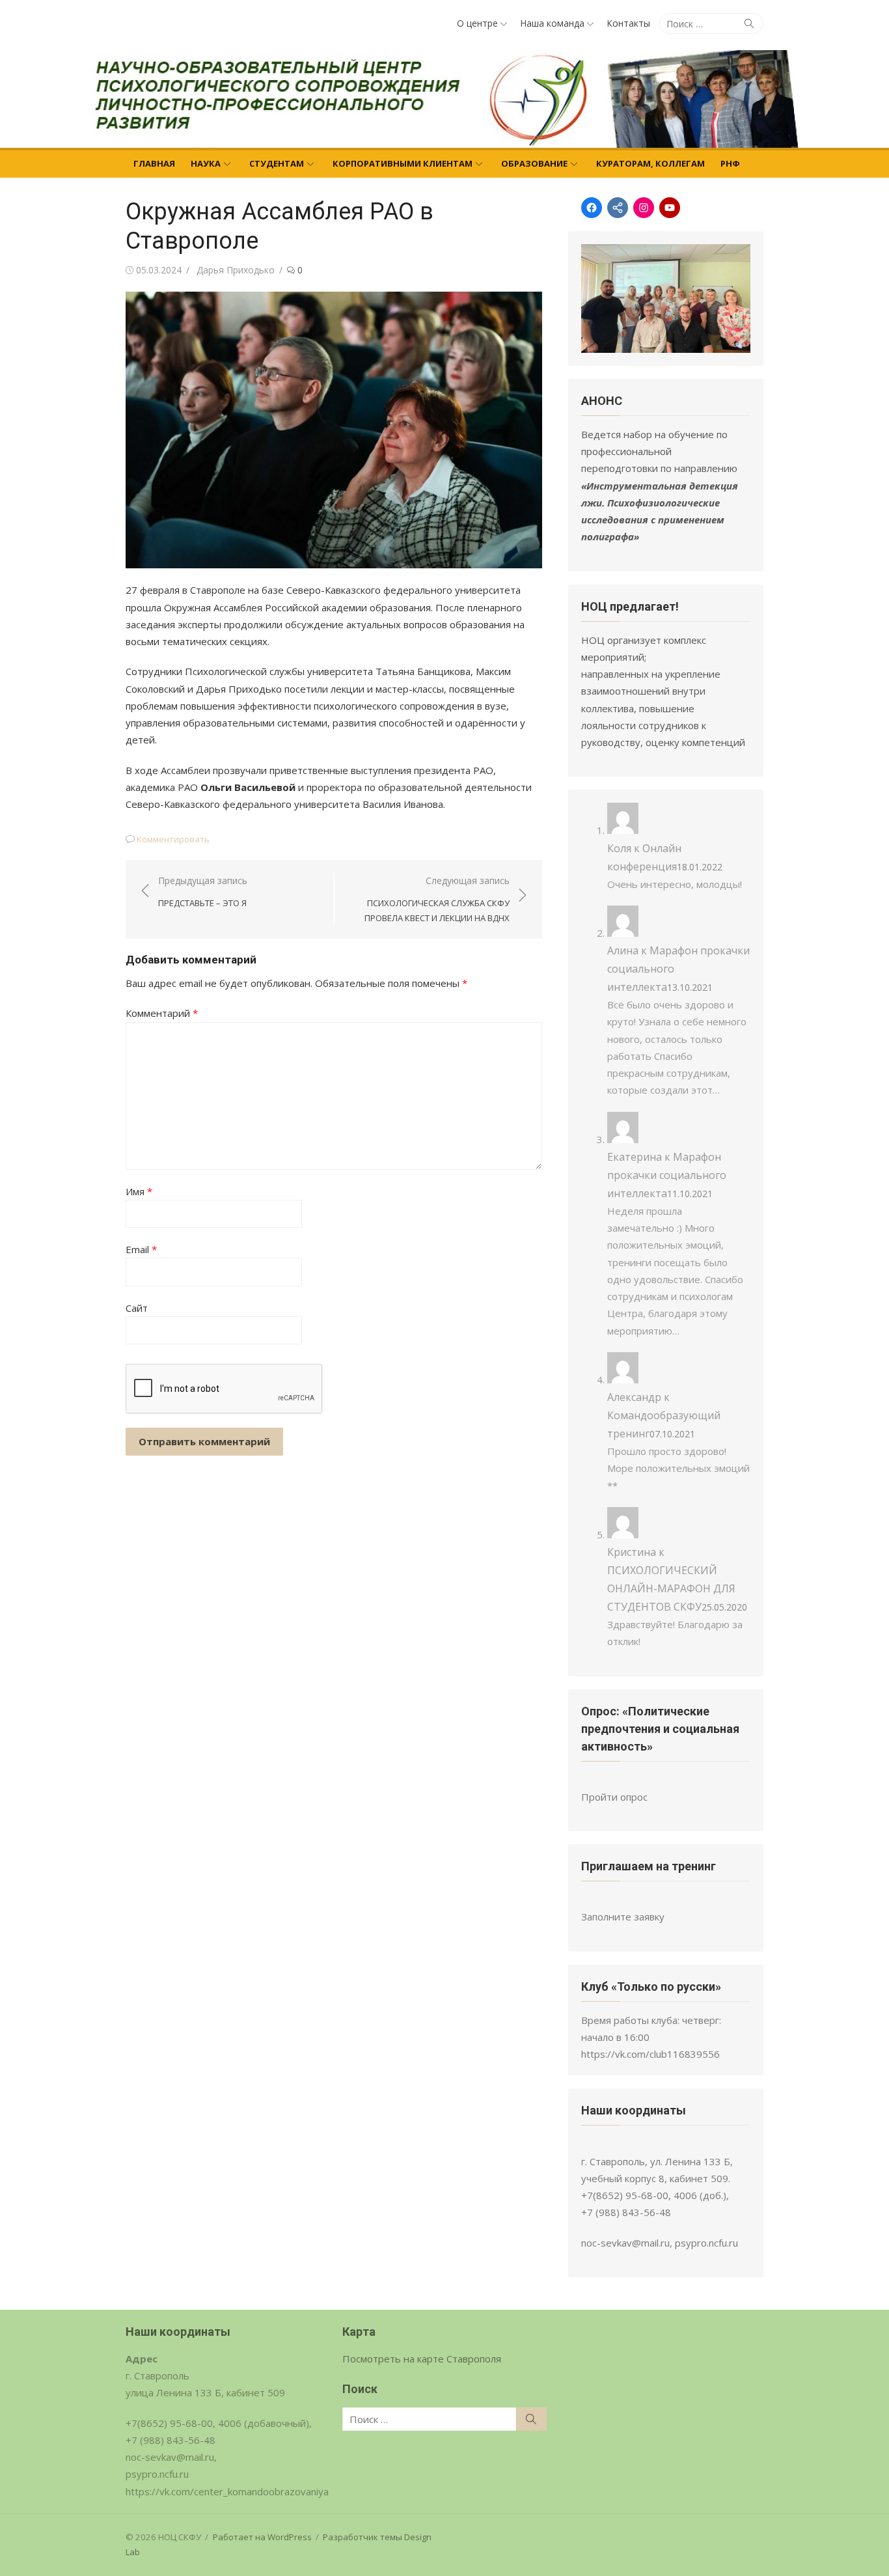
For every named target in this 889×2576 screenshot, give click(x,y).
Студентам (277, 163)
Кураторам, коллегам (650, 163)
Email (141, 1249)
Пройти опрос (614, 1797)
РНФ (730, 163)
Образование (534, 163)
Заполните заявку (623, 1917)
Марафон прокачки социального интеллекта (667, 1175)
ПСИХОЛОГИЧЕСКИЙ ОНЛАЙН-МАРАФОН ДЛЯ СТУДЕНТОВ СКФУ (671, 1588)
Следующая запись (437, 899)
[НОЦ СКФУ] (444, 99)
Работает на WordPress (262, 2537)
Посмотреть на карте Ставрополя (422, 2359)
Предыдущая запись (203, 892)
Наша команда (552, 23)
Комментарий (162, 1013)
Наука (206, 163)
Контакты (628, 23)
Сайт (137, 1308)
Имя (139, 1191)
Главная (154, 163)
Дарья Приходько (236, 270)
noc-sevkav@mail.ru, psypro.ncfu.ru (660, 2243)
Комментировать (173, 839)
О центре (477, 23)
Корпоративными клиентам (403, 163)
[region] (666, 298)
